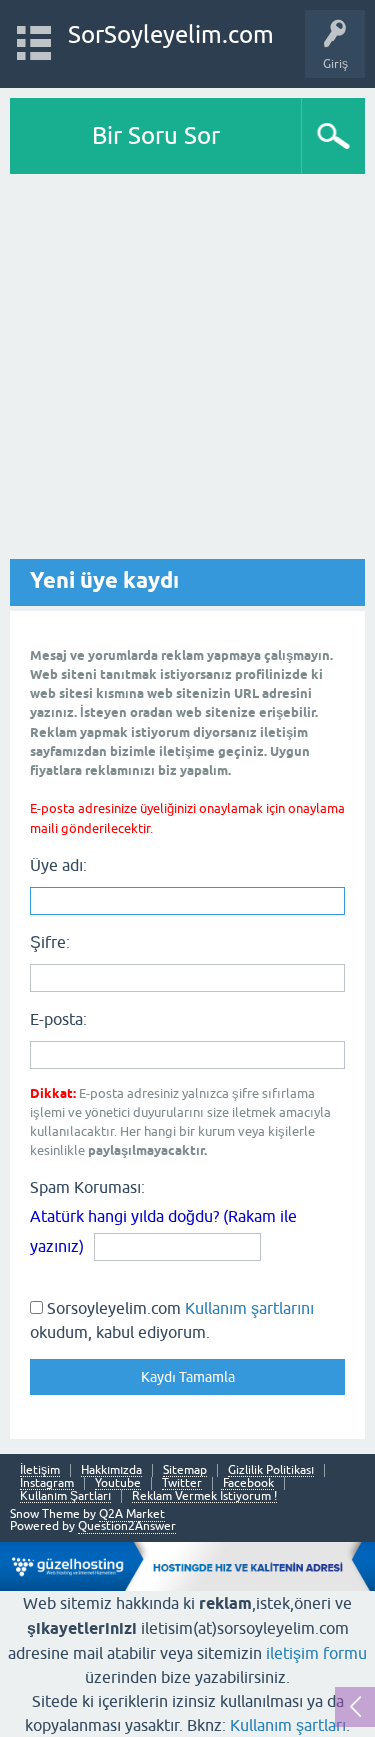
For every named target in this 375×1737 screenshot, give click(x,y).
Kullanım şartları (288, 1725)
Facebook (248, 1483)
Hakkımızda (111, 1470)
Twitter (182, 1483)
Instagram (47, 1483)
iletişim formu (316, 1653)
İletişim (40, 1470)
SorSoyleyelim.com (171, 34)
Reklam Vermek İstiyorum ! (204, 1496)
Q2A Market (132, 1514)
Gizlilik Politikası (271, 1470)
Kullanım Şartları (65, 1496)
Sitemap (185, 1470)
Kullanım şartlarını (249, 1308)
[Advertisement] (187, 371)
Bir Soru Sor (156, 135)
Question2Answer (127, 1526)
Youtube (118, 1483)
